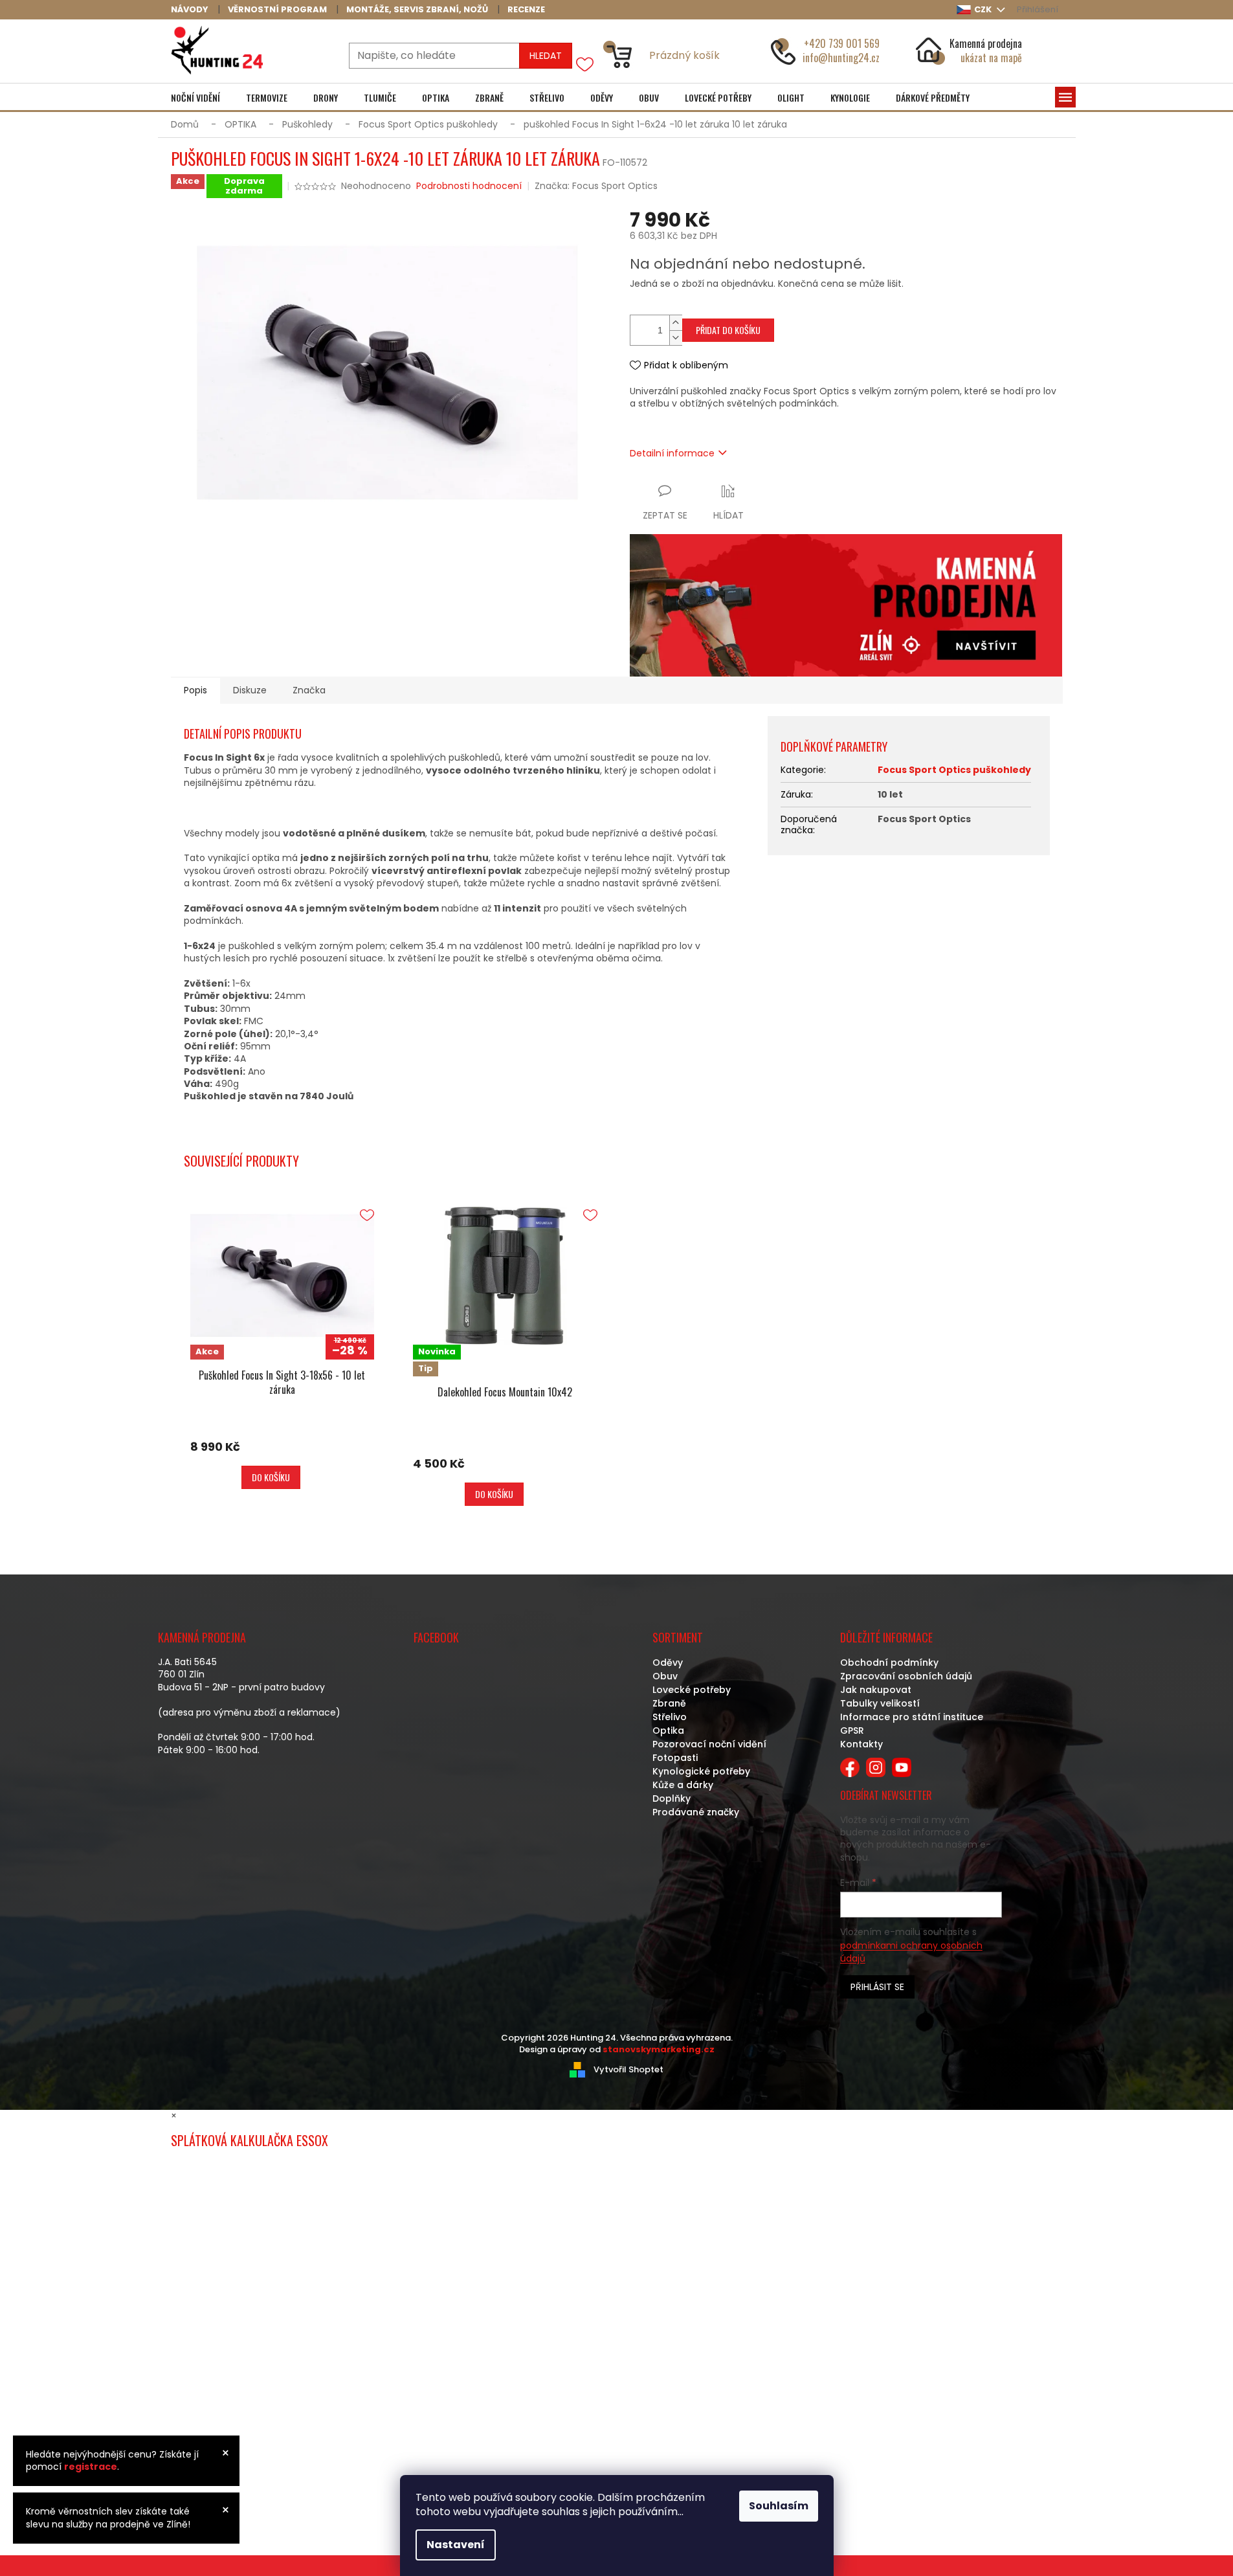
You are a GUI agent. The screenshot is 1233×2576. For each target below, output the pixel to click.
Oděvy (668, 1663)
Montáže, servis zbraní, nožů (417, 9)
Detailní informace (672, 453)
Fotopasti (675, 1758)
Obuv (665, 1676)
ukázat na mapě (991, 58)
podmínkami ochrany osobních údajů (911, 1952)
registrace (91, 2467)
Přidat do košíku (728, 330)
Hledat (546, 56)
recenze (526, 9)
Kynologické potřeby (701, 1771)
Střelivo (670, 1717)
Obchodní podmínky (889, 1663)
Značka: (596, 186)
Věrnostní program (277, 9)
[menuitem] (195, 98)
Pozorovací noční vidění (709, 1744)
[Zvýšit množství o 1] (676, 323)
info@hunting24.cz (841, 58)
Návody (190, 9)
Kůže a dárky (683, 1785)
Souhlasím (779, 2506)
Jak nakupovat (876, 1690)
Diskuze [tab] (250, 690)
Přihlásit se (877, 1987)
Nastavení (456, 2545)
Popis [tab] (195, 690)
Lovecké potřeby (692, 1690)
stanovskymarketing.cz (659, 2049)
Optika (668, 1730)
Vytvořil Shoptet (628, 2069)
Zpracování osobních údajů (906, 1676)
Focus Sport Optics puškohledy (954, 770)
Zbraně (669, 1703)
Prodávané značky (696, 1812)
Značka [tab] (309, 690)
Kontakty (861, 1744)
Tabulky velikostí (880, 1703)
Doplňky (672, 1798)
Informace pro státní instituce (912, 1717)
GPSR (852, 1730)
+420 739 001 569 (842, 43)
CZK (984, 9)
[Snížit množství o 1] (676, 338)
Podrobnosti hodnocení (469, 186)
